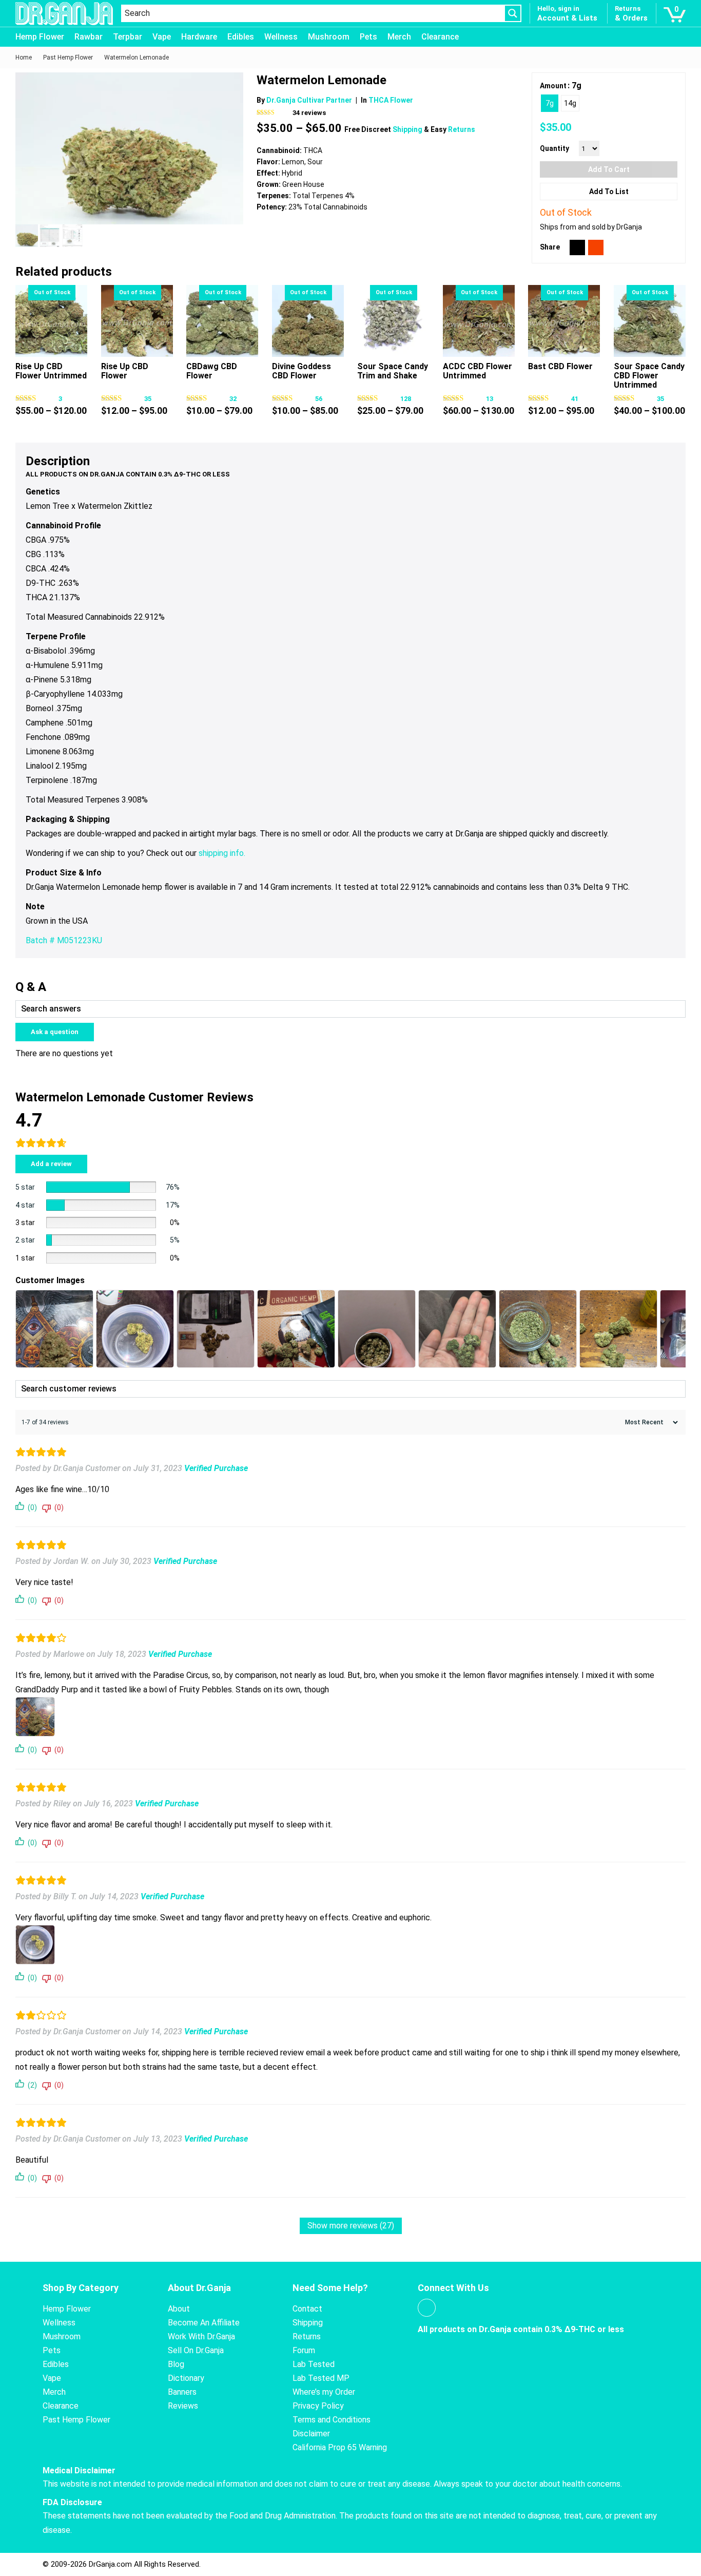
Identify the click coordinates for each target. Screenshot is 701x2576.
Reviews (183, 2406)
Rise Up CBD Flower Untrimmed (51, 371)
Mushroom (329, 37)
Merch (399, 37)
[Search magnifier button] (513, 13)
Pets (368, 37)
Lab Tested (314, 2364)
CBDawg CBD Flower (212, 371)
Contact (307, 2309)
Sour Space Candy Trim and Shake (393, 371)
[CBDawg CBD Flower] (222, 321)
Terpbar (128, 37)
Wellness (281, 37)
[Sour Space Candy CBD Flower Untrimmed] (650, 321)
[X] (577, 247)
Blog (176, 2364)
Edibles (241, 37)
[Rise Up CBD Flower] (137, 321)
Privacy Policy (318, 2406)
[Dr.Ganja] (64, 14)
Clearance (440, 37)
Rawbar (89, 37)
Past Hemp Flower (76, 2420)
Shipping (408, 129)
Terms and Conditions (332, 2420)
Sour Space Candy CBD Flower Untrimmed (649, 376)
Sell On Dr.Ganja (196, 2350)
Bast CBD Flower (560, 366)
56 (319, 399)
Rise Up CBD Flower (125, 371)
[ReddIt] (596, 247)
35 (148, 399)
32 (233, 399)
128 (406, 399)
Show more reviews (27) (351, 2226)
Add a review (51, 1164)
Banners (182, 2392)
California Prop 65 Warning (340, 2447)
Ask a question (55, 1032)
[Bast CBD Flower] (564, 321)
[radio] (550, 103)
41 (575, 399)
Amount (553, 86)
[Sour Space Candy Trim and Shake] (393, 321)
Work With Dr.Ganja (201, 2336)
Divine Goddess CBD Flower (301, 371)
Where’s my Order (324, 2392)
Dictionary (186, 2378)
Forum (304, 2350)
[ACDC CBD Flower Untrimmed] (479, 321)
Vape (162, 37)
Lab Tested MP (321, 2378)
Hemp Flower (40, 37)
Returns (462, 129)
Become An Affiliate (204, 2323)
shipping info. (222, 853)
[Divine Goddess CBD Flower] (308, 321)
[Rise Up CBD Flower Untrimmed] (51, 321)
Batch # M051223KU (64, 940)
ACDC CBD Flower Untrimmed (478, 371)
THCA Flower (391, 100)
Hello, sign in (558, 8)
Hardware (199, 37)
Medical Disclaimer (79, 2470)
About (179, 2309)
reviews (309, 113)
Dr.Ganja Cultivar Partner (309, 100)
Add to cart (609, 169)
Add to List (609, 192)
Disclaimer (311, 2434)
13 (490, 399)
